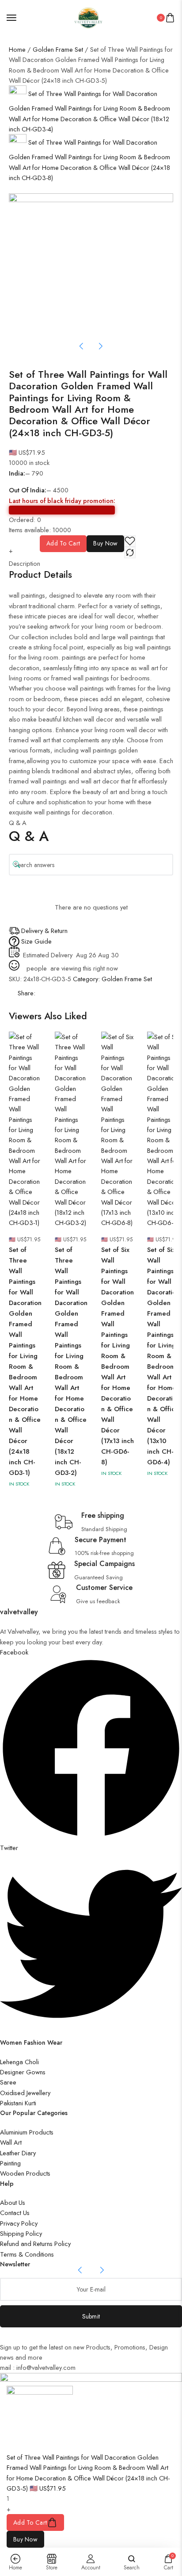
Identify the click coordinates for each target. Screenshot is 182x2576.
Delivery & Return (44, 931)
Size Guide (36, 941)
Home (17, 49)
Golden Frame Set (58, 49)
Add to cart (63, 543)
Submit (91, 2316)
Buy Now (105, 543)
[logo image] (87, 17)
